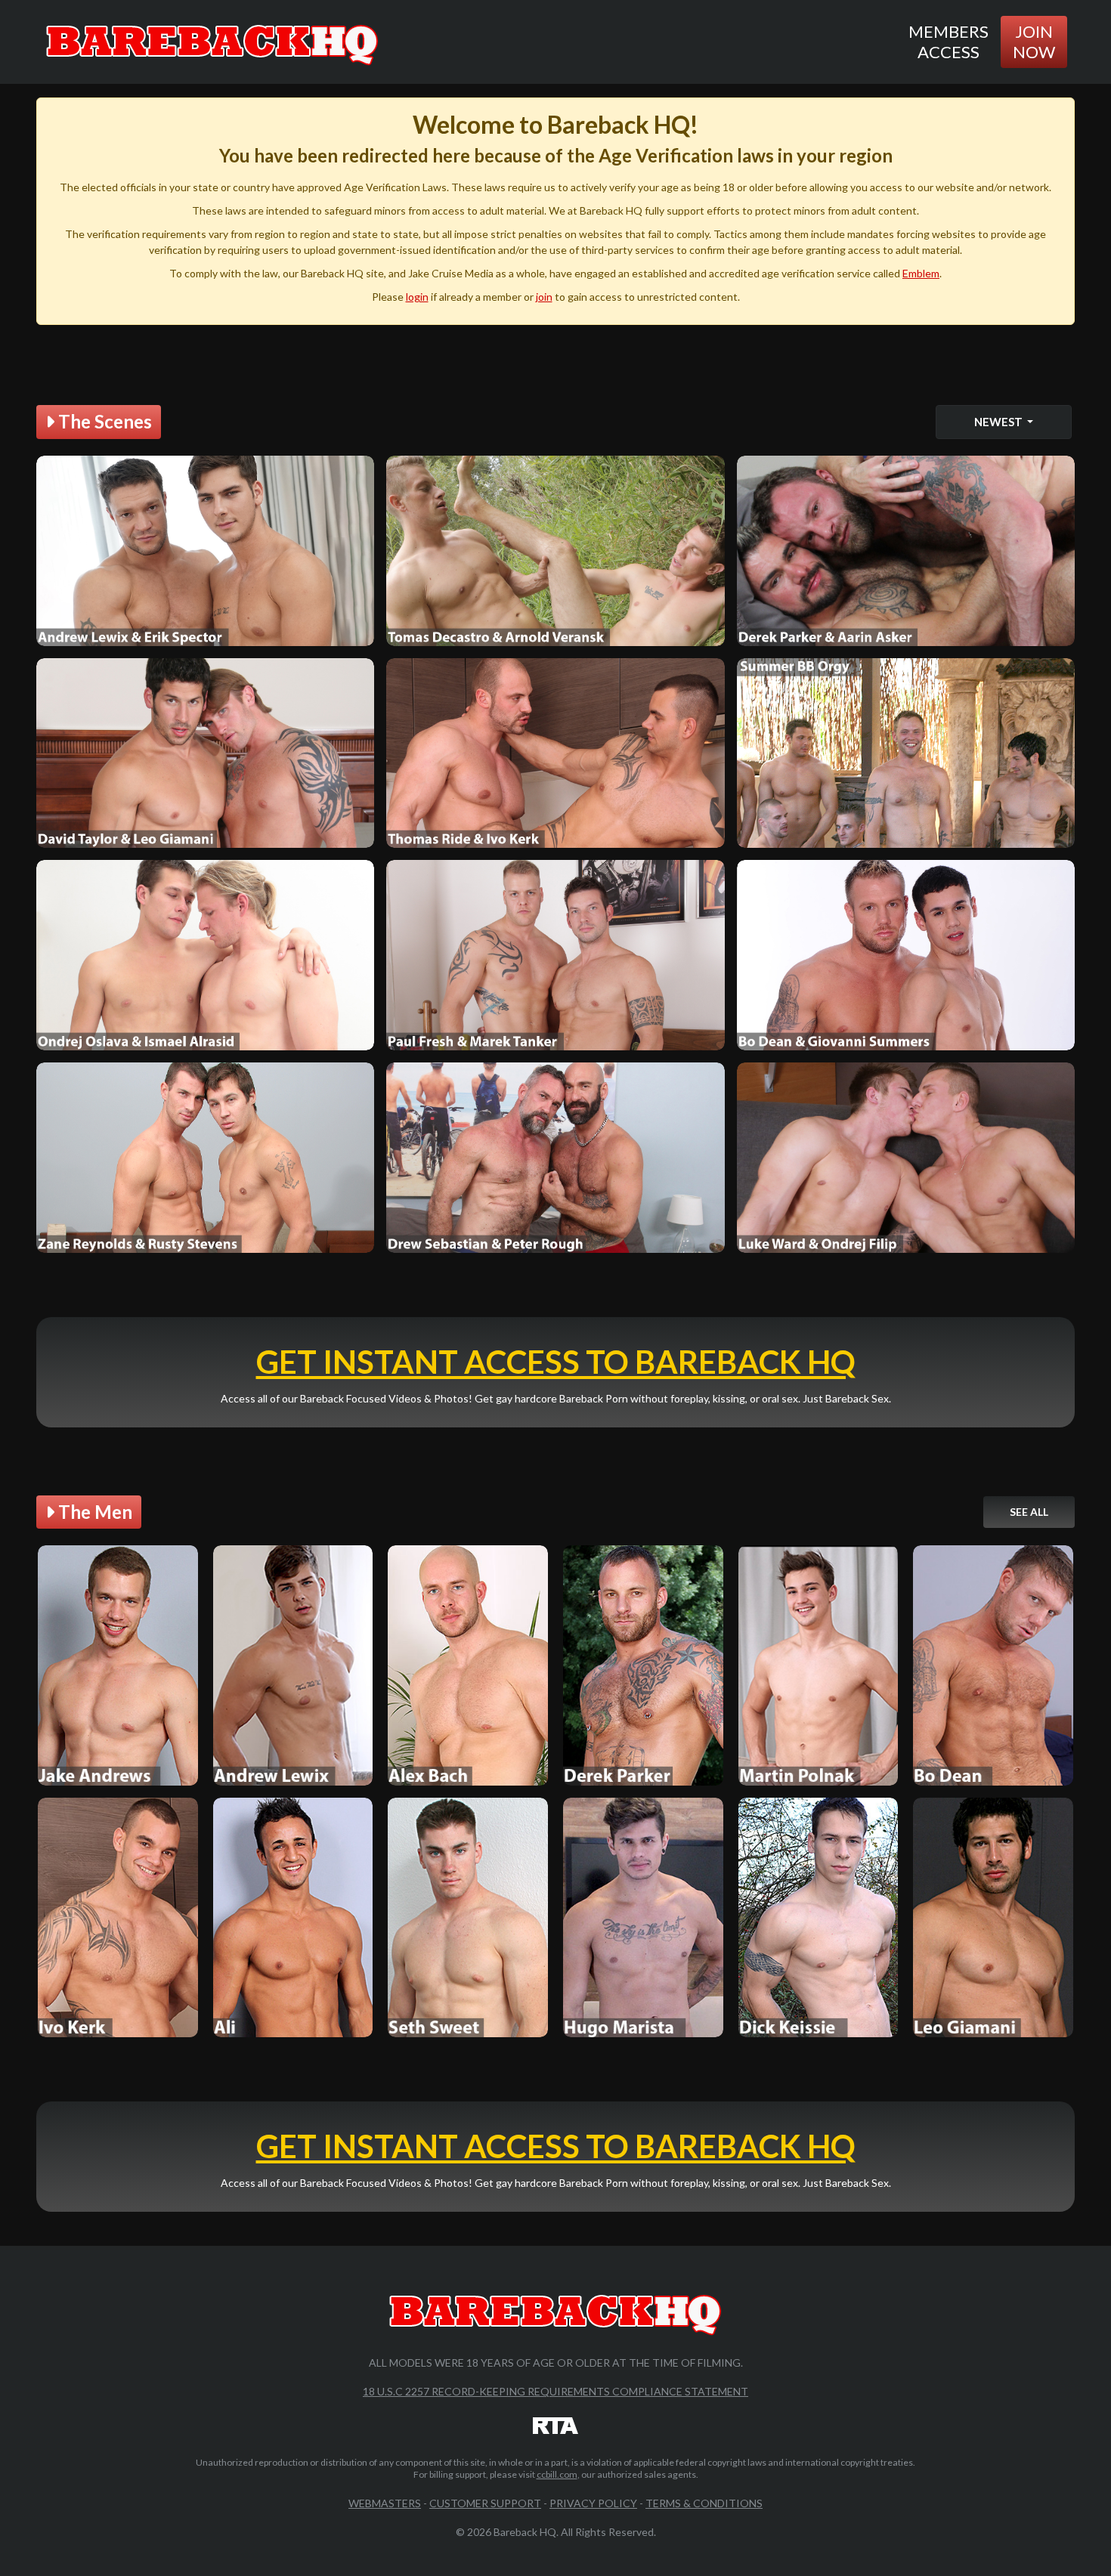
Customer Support (485, 2503)
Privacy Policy (593, 2503)
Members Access (949, 41)
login (417, 297)
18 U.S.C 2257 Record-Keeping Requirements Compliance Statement (555, 2391)
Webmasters (385, 2503)
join (544, 297)
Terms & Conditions (704, 2503)
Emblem (921, 273)
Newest (1000, 422)
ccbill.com (557, 2474)
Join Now (1034, 41)
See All (1029, 1512)
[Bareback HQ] (212, 42)
